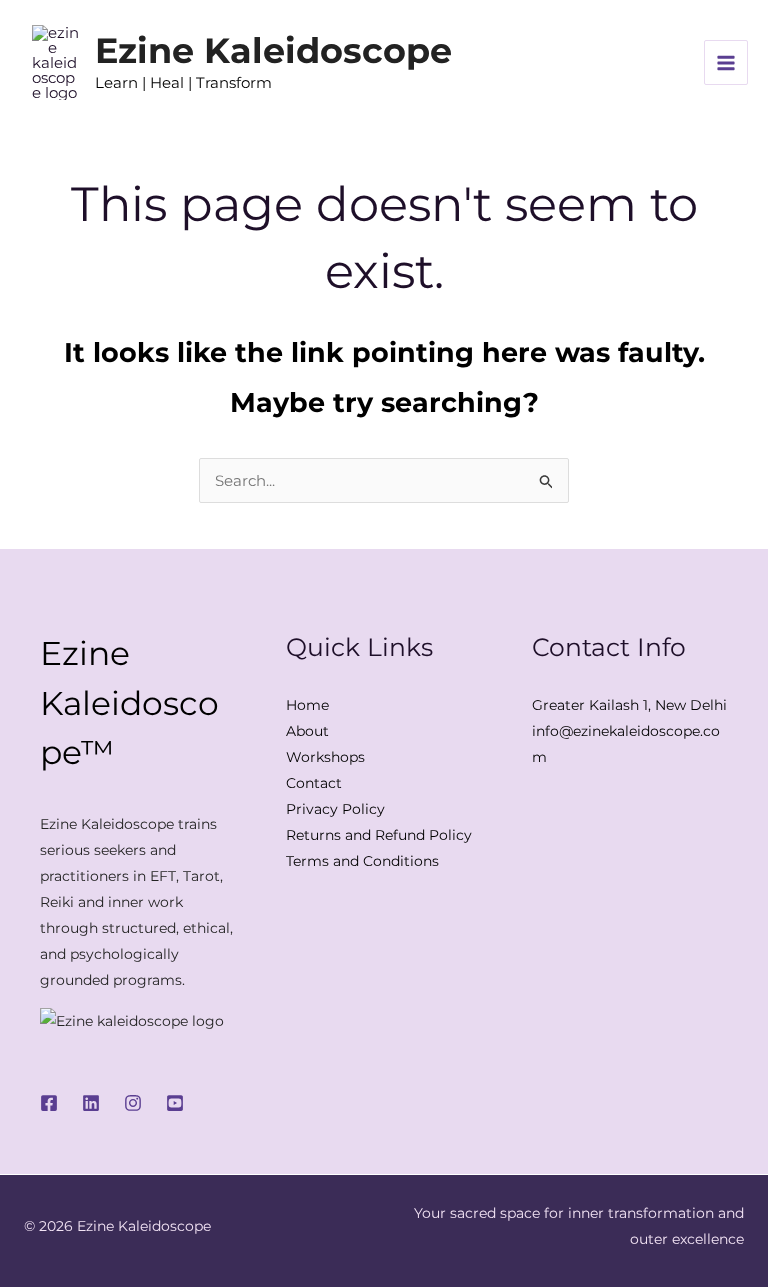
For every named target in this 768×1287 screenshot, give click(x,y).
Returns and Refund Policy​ (379, 835)
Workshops (325, 757)
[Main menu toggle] (726, 62)
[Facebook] (49, 1103)
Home (307, 705)
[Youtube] (175, 1103)
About (307, 731)
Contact (314, 783)
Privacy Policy (335, 809)
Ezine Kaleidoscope (273, 50)
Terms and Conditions (362, 861)
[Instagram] (133, 1103)
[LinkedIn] (91, 1103)
